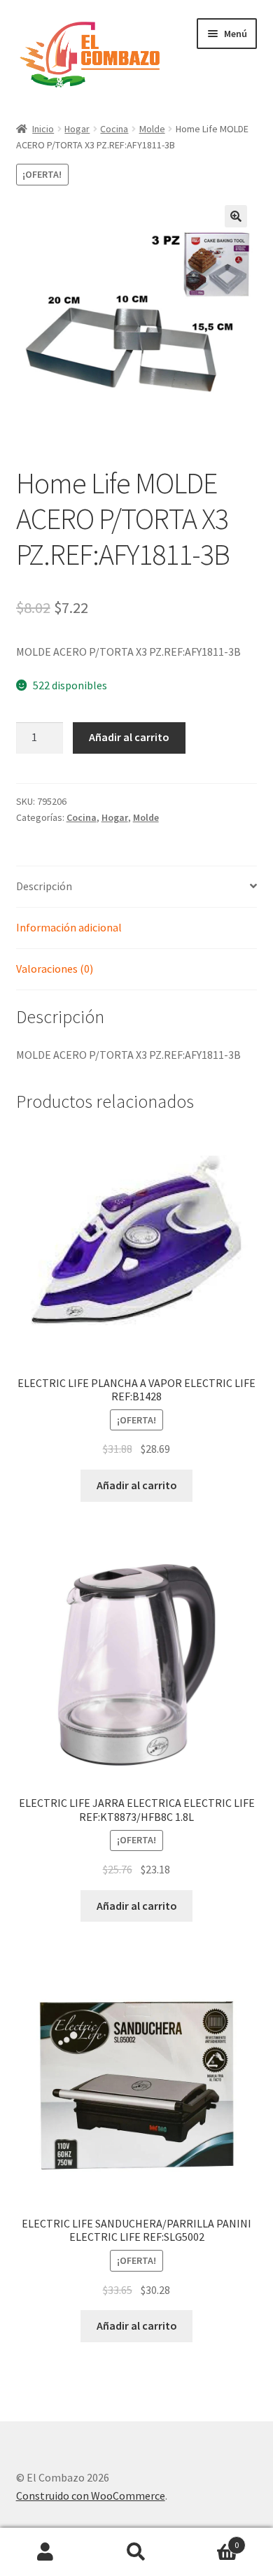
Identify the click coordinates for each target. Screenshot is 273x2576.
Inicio (43, 129)
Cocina (114, 129)
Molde (152, 129)
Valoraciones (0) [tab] (55, 969)
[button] (236, 216)
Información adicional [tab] (69, 927)
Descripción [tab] (44, 886)
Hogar (77, 129)
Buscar (136, 2552)
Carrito (210, 2540)
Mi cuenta (45, 2552)
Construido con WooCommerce (91, 2496)
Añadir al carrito (129, 737)
